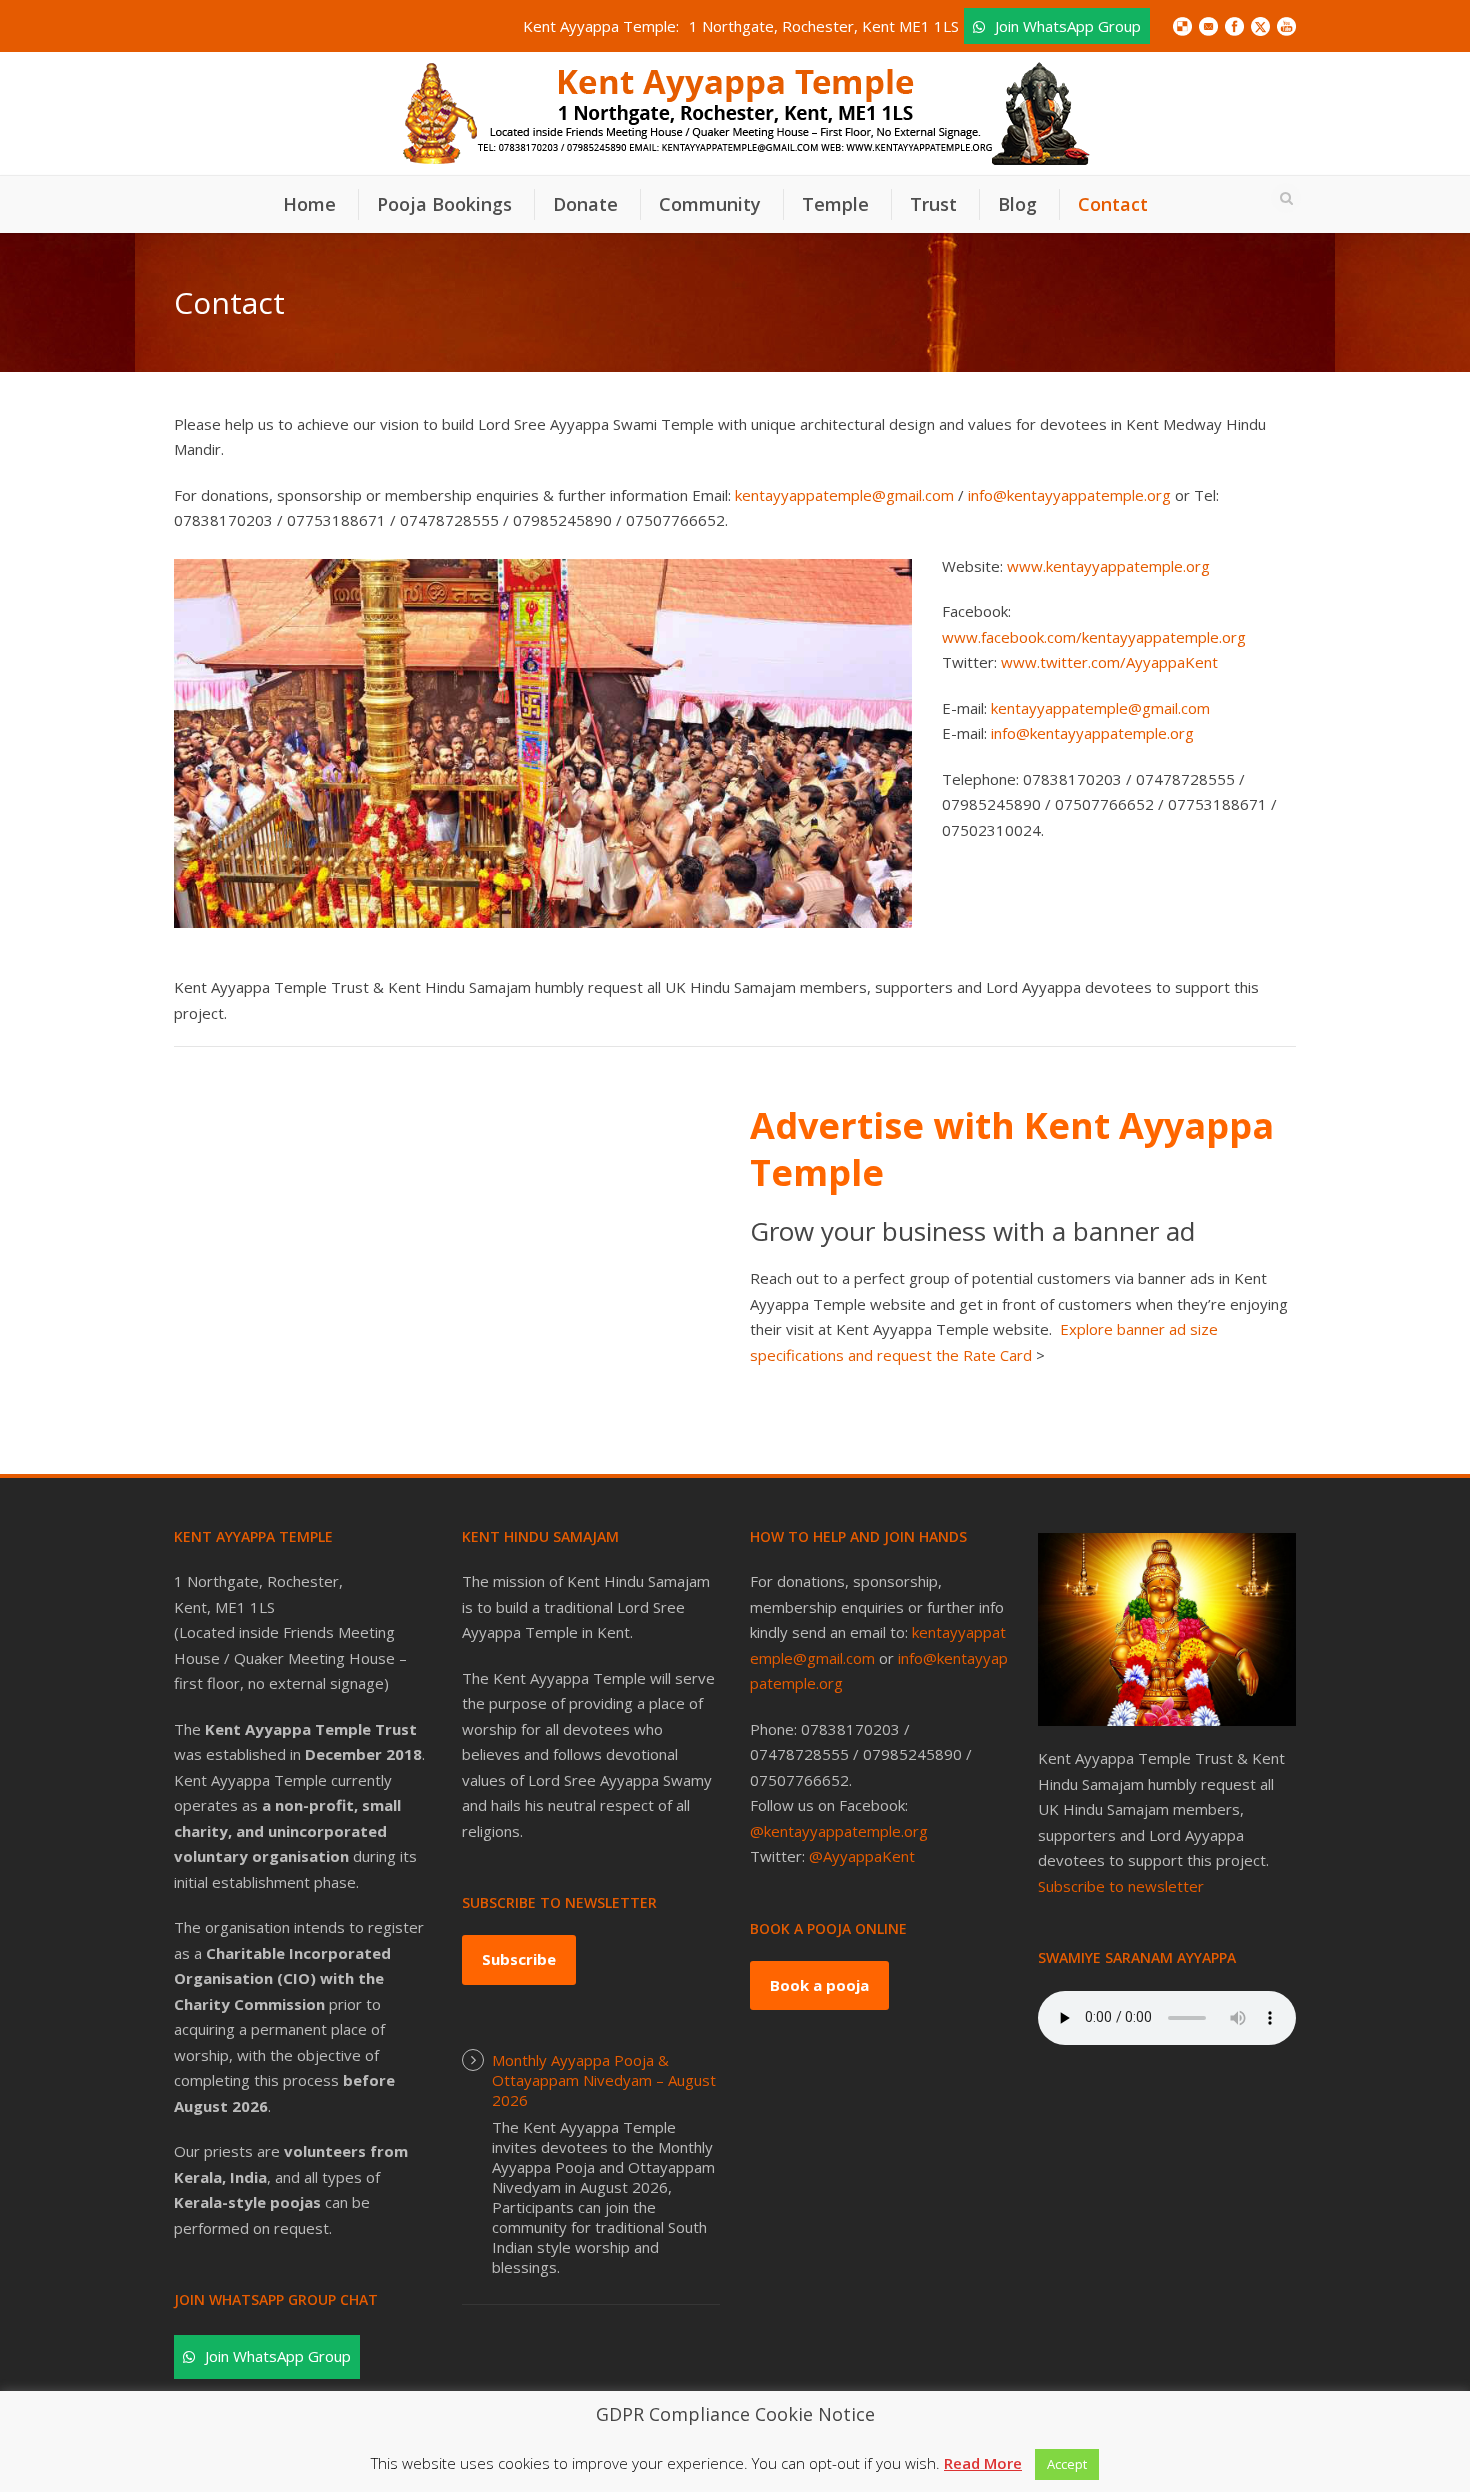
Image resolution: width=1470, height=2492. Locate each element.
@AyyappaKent (862, 1856)
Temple (835, 204)
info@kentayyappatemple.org (1069, 495)
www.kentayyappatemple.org (1108, 566)
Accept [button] (1067, 2464)
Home (309, 204)
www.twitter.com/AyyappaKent (1109, 662)
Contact (1113, 204)
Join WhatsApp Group (1068, 26)
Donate (585, 204)
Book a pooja (819, 1985)
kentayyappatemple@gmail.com (844, 495)
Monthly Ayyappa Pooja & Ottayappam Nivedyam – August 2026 (604, 2080)
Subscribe (519, 1959)
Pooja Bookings (444, 204)
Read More (983, 2463)
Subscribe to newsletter (1121, 1886)
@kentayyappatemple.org (839, 1831)
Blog (1017, 204)
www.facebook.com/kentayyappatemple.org (1094, 637)
